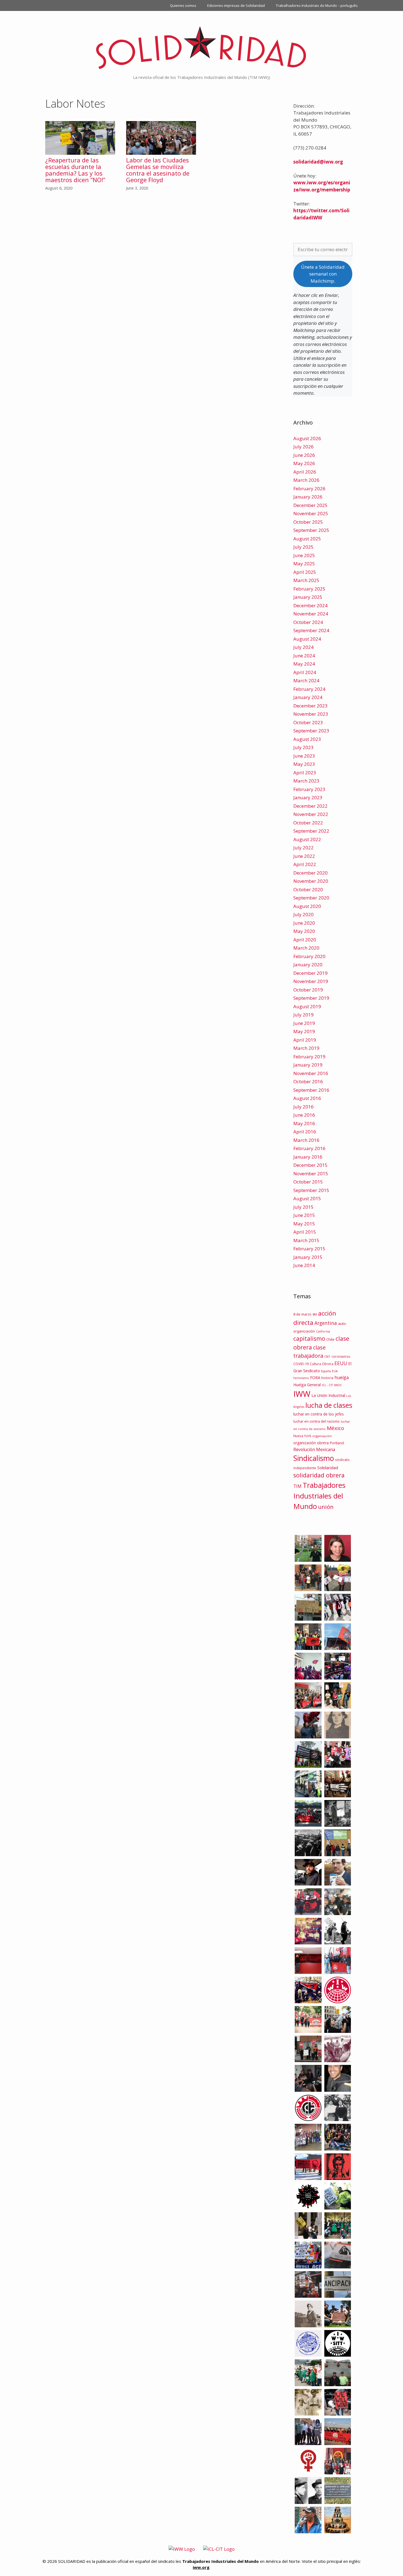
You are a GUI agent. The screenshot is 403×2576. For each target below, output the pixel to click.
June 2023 (304, 756)
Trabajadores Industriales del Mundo (319, 1496)
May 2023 (304, 764)
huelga (342, 1377)
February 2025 (309, 589)
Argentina (326, 1323)
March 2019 (306, 1048)
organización (322, 1436)
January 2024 (308, 697)
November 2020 (311, 881)
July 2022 (303, 848)
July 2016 (303, 1107)
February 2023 (309, 789)
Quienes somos (183, 5)
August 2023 (307, 739)
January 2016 (308, 1157)
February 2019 (309, 1057)
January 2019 (308, 1065)
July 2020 (303, 914)
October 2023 (308, 722)
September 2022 (311, 831)
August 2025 (307, 539)
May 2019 (304, 1031)
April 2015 (305, 1232)
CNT (327, 1356)
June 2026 (304, 455)
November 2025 (311, 513)
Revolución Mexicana (314, 1449)
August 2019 (307, 1006)
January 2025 (308, 597)
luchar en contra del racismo (317, 1421)
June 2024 (304, 656)
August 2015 (307, 1198)
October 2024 (308, 622)
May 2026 (304, 463)
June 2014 (304, 1265)
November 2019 (311, 981)
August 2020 (307, 906)
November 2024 (311, 614)
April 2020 (305, 940)
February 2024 (309, 689)
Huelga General (307, 1385)
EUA (335, 1371)
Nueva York (302, 1436)
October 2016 (308, 1081)
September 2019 (311, 998)
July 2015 (303, 1207)
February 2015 (309, 1249)
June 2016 (304, 1115)
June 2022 (304, 856)
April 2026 (305, 472)
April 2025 (305, 572)
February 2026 (309, 488)
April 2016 (305, 1132)
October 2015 (308, 1182)
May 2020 (304, 931)
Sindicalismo (314, 1458)
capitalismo (309, 1338)
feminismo (301, 1378)
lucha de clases (329, 1405)
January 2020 (308, 965)
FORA (315, 1377)
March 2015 (306, 1240)
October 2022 (308, 823)
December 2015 (310, 1165)
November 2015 (311, 1174)
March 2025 (306, 580)
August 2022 (307, 839)
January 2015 (308, 1257)
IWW (302, 1394)
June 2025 (304, 555)
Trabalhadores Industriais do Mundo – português (317, 5)
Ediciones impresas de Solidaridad (236, 5)
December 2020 (310, 873)
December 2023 (310, 706)
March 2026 (306, 480)
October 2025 (308, 522)
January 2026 (308, 497)
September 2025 (311, 530)
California (323, 1331)
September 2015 (311, 1190)
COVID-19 (301, 1364)
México (335, 1428)
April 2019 (305, 1040)
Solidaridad (328, 1468)
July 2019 (303, 1015)
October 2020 (308, 889)
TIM (297, 1486)
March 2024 (306, 680)
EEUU (341, 1363)
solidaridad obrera (319, 1475)
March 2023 (306, 781)
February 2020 (309, 956)
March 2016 (306, 1140)
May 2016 (304, 1123)
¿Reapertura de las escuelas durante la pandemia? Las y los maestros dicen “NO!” (75, 170)
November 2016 (311, 1073)
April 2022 (305, 864)
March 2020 (306, 948)
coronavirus (341, 1356)
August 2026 (307, 438)
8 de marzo (302, 1314)
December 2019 (310, 973)
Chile (330, 1339)
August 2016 (307, 1098)
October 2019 (308, 990)
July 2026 (303, 447)
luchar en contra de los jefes (319, 1414)
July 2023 (303, 747)
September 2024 (311, 630)
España (326, 1371)
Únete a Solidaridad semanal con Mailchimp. (323, 274)
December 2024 (310, 605)
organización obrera (311, 1443)
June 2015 (304, 1215)
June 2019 (304, 1023)
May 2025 (304, 564)
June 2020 (304, 923)
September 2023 (311, 731)
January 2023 (308, 797)
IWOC (338, 1385)
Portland (337, 1443)
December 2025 (310, 505)
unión (326, 1507)
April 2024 (305, 672)
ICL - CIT (327, 1385)
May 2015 (304, 1224)
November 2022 (311, 814)
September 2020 (311, 898)
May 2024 (304, 664)
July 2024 (303, 647)
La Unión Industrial (328, 1395)
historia (327, 1378)
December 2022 (310, 806)
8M (315, 1314)
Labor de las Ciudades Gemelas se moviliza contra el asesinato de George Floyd (158, 170)
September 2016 (311, 1090)
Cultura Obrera (322, 1364)
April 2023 (305, 773)
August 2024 (307, 639)
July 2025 (303, 547)
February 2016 (309, 1148)
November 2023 (311, 714)
